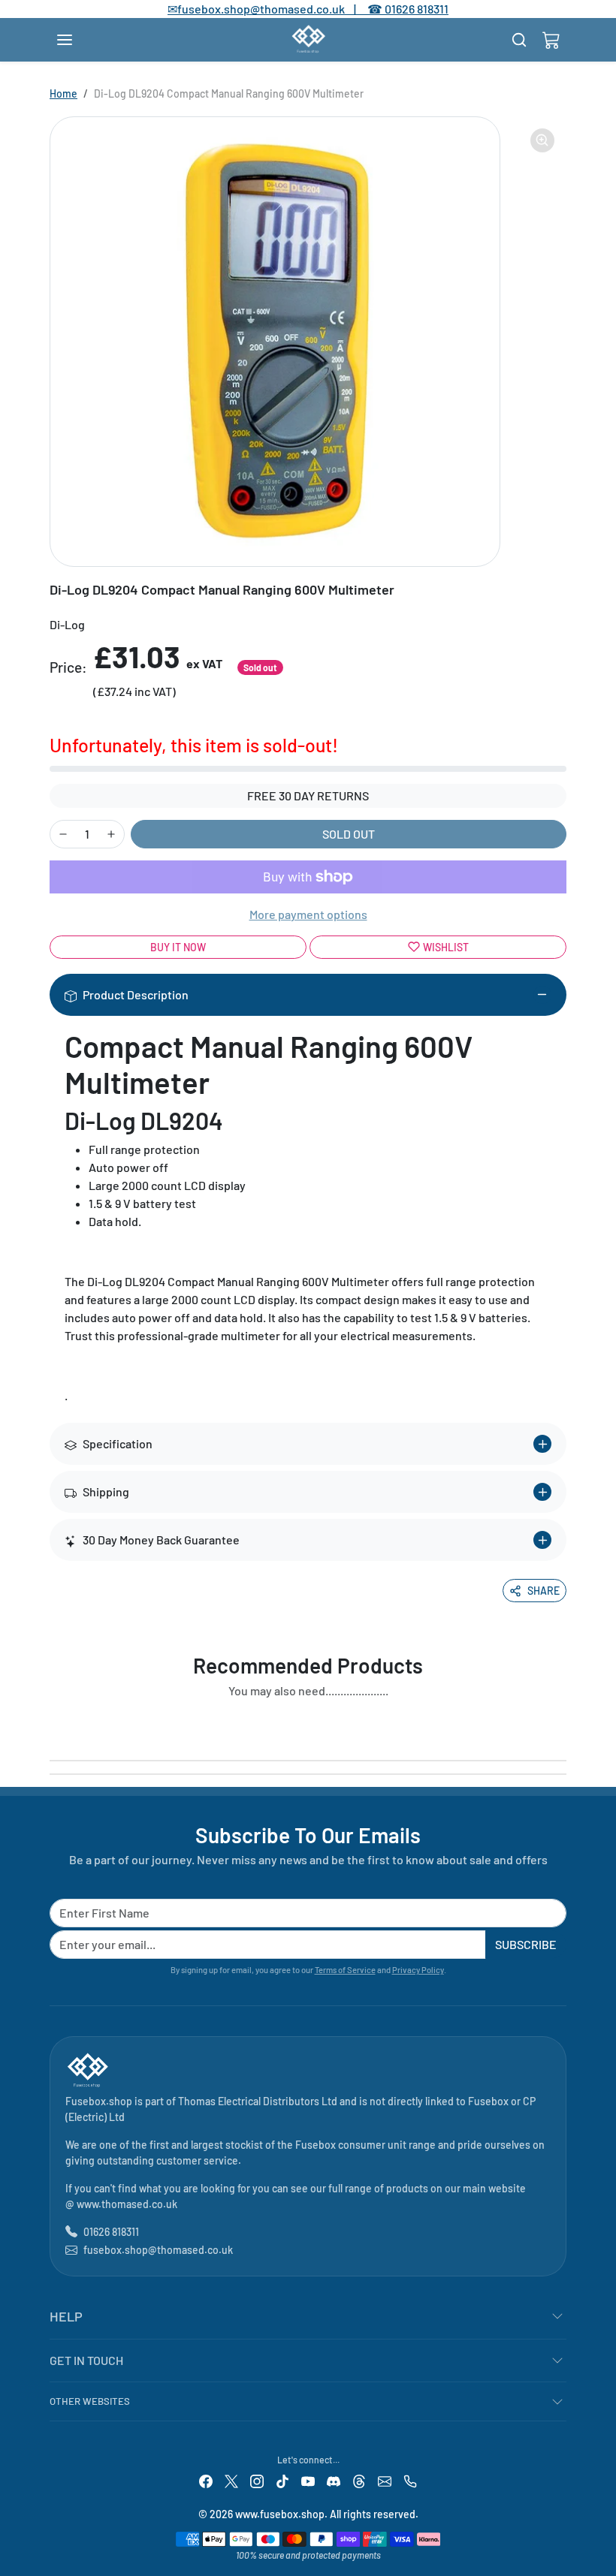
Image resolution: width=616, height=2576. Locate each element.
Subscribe (526, 1944)
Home (63, 93)
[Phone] (410, 2480)
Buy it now (178, 947)
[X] (231, 2480)
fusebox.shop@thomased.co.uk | (275, 9)
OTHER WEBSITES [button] (90, 2401)
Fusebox (488, 2101)
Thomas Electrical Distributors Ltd (258, 2101)
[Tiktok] (282, 2480)
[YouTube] (308, 2480)
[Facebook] (206, 2480)
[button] (80, 40)
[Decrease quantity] (63, 834)
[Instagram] (257, 2480)
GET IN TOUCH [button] (86, 2360)
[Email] (385, 2480)
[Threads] (359, 2480)
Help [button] (66, 2316)
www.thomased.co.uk (127, 2204)
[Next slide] (562, 1725)
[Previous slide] (54, 1725)
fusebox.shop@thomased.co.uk (158, 2250)
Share (544, 1591)
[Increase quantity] (111, 834)
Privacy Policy (418, 1970)
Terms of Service (345, 1970)
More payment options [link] (308, 914)
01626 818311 (417, 9)
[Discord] (334, 2480)
